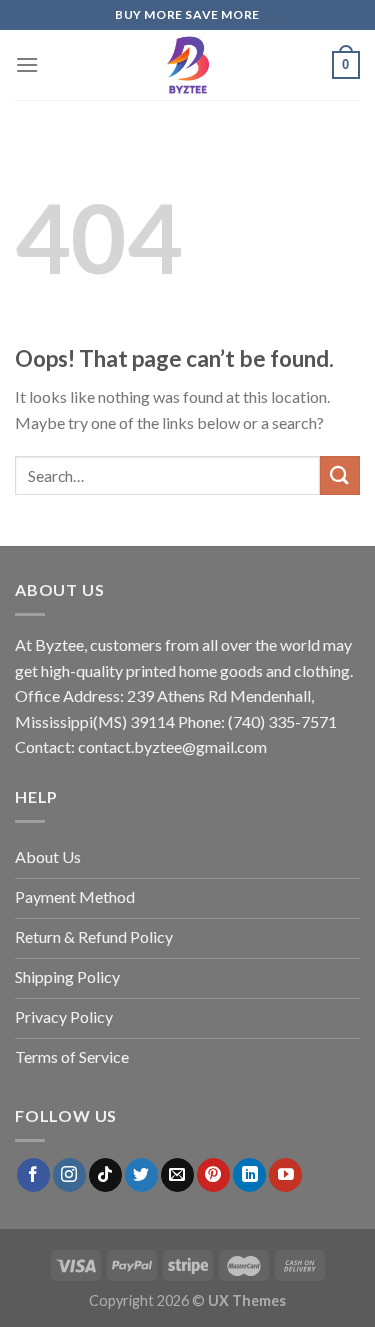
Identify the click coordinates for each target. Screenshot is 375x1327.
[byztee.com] (188, 65)
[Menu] (27, 64)
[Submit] (340, 475)
